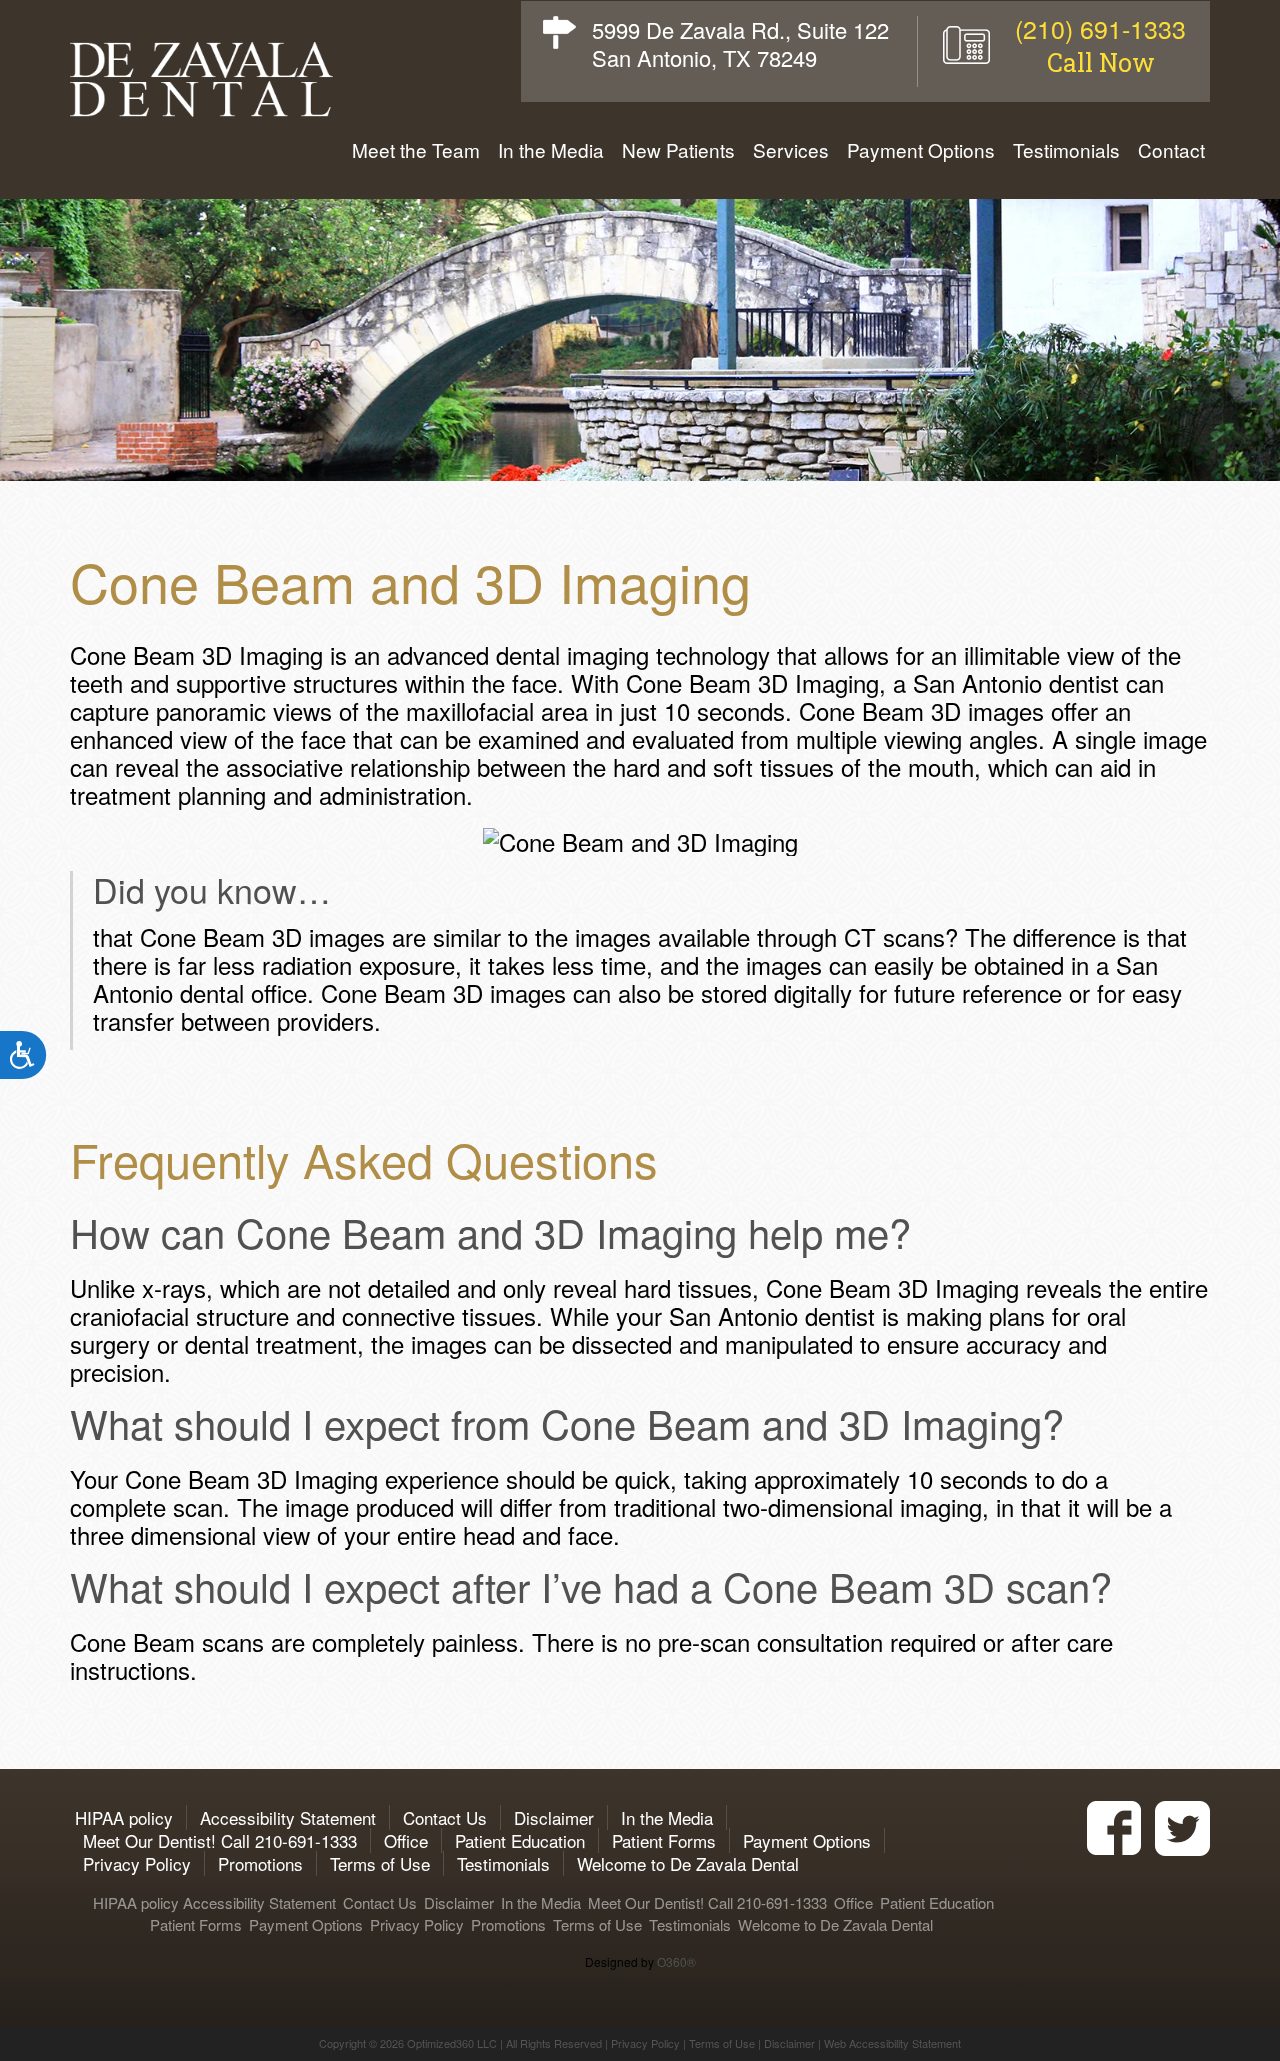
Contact (1171, 150)
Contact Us (445, 1817)
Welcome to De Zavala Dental (688, 1863)
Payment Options (921, 150)
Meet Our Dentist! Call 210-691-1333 (220, 1840)
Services (791, 150)
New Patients (678, 150)
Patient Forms (664, 1840)
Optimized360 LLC (452, 2043)
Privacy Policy (137, 1863)
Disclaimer (554, 1817)
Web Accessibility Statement (892, 2043)
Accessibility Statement (288, 1817)
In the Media (551, 150)
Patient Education (520, 1840)
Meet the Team (416, 150)
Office (406, 1840)
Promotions (260, 1863)
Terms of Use (380, 1863)
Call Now (1101, 62)
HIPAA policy (121, 1817)
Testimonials (1066, 150)
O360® (676, 1961)
